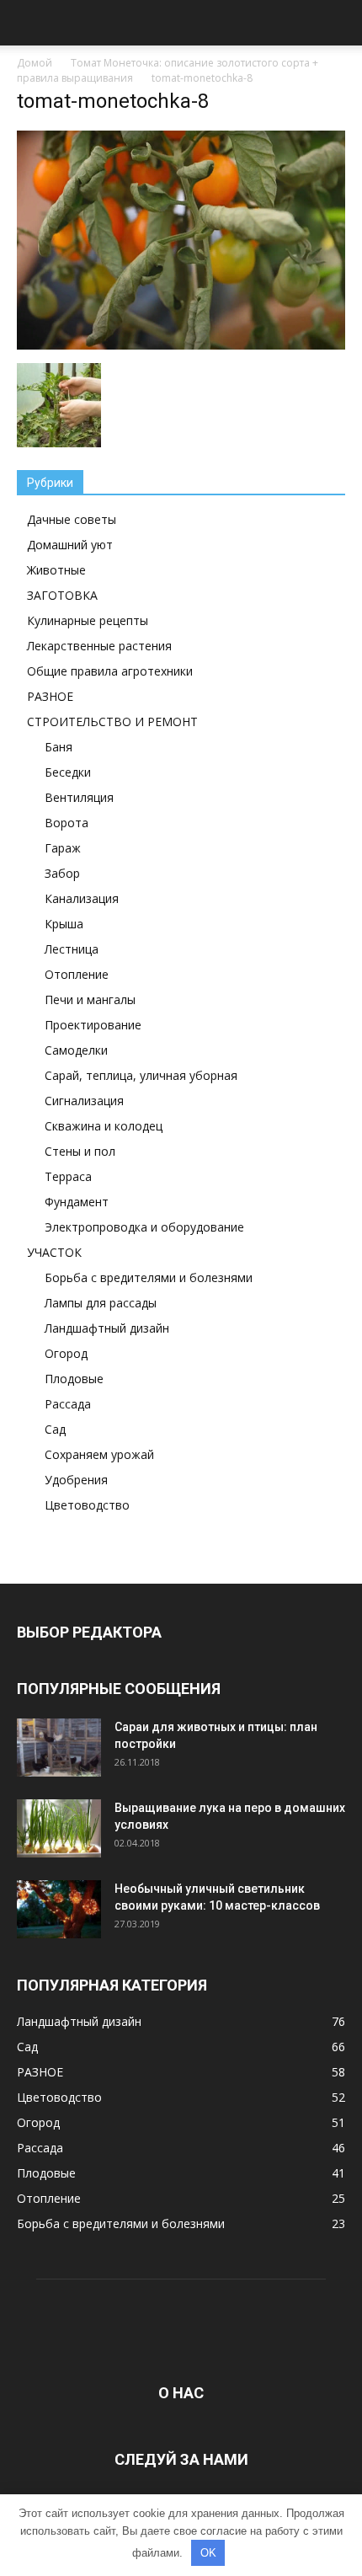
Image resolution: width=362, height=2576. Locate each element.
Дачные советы (72, 519)
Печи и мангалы (90, 999)
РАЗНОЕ (50, 696)
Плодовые (74, 1379)
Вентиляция (79, 797)
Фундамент (77, 1202)
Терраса (68, 1176)
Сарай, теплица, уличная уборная (141, 1075)
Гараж (63, 848)
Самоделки (76, 1050)
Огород (66, 1353)
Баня (59, 747)
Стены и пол (80, 1151)
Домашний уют (70, 545)
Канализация (82, 898)
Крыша (64, 924)
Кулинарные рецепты (88, 620)
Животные (56, 570)
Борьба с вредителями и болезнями (149, 1277)
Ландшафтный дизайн (107, 1328)
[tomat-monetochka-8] (181, 345)
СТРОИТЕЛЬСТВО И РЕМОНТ (112, 721)
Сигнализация (84, 1101)
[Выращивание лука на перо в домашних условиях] (59, 1829)
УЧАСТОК (54, 1252)
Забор (62, 873)
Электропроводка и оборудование (144, 1227)
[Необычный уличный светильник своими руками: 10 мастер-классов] (59, 1909)
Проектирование (93, 1025)
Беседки (68, 772)
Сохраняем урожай (99, 1454)
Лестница (72, 949)
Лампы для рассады (101, 1303)
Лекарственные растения (99, 646)
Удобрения (76, 1480)
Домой (35, 63)
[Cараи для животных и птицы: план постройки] (59, 1748)
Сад (55, 1429)
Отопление (77, 974)
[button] (338, 23)
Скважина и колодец (104, 1126)
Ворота (67, 823)
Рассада (68, 1404)
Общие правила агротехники (110, 671)
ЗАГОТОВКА (62, 595)
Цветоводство (87, 1505)
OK (208, 2553)
